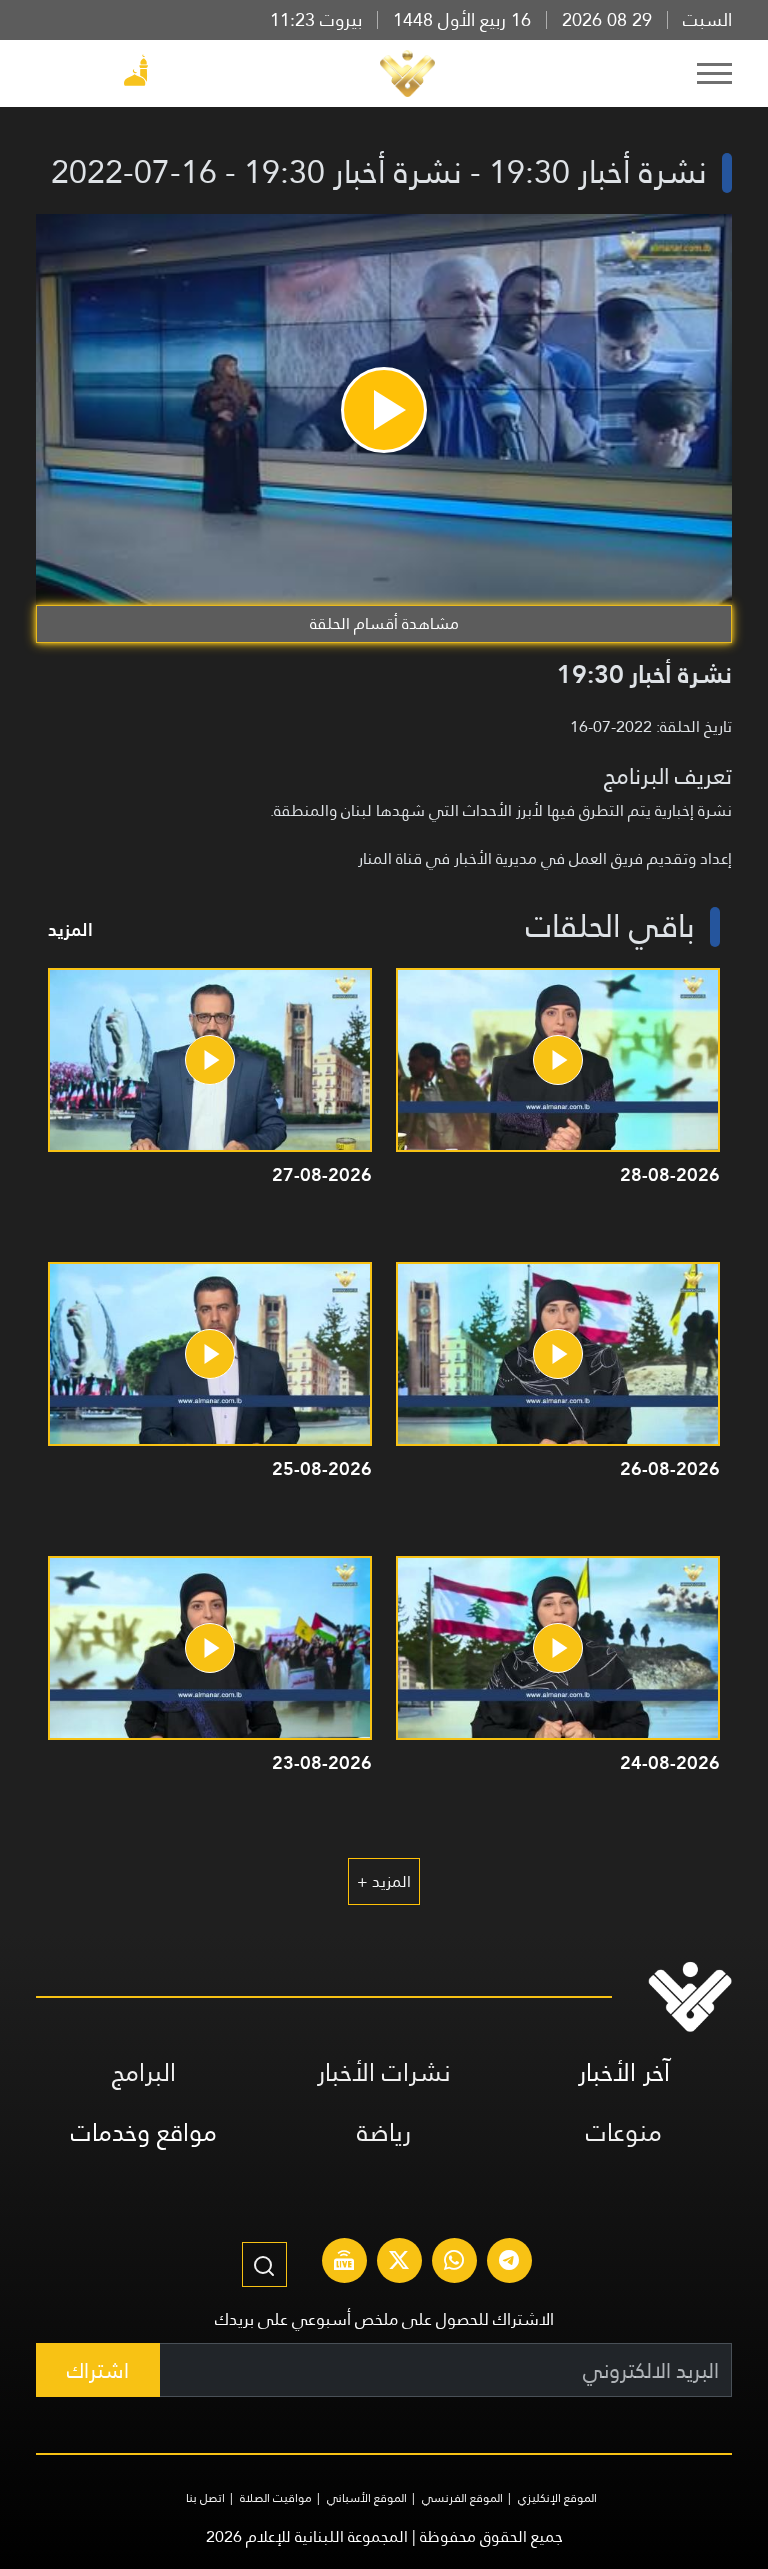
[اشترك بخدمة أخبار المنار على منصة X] (399, 2263)
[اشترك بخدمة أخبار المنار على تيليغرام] (509, 2263)
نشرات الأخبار (384, 2072)
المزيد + (384, 1881)
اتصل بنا (205, 2498)
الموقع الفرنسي (462, 2498)
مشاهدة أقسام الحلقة (384, 623)
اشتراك (98, 2370)
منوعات (624, 2132)
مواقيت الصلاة (276, 2498)
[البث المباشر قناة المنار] (344, 2263)
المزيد (70, 929)
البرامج (144, 2072)
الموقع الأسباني (367, 2498)
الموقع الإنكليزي (557, 2498)
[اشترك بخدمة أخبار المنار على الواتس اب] (454, 2263)
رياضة (384, 2132)
